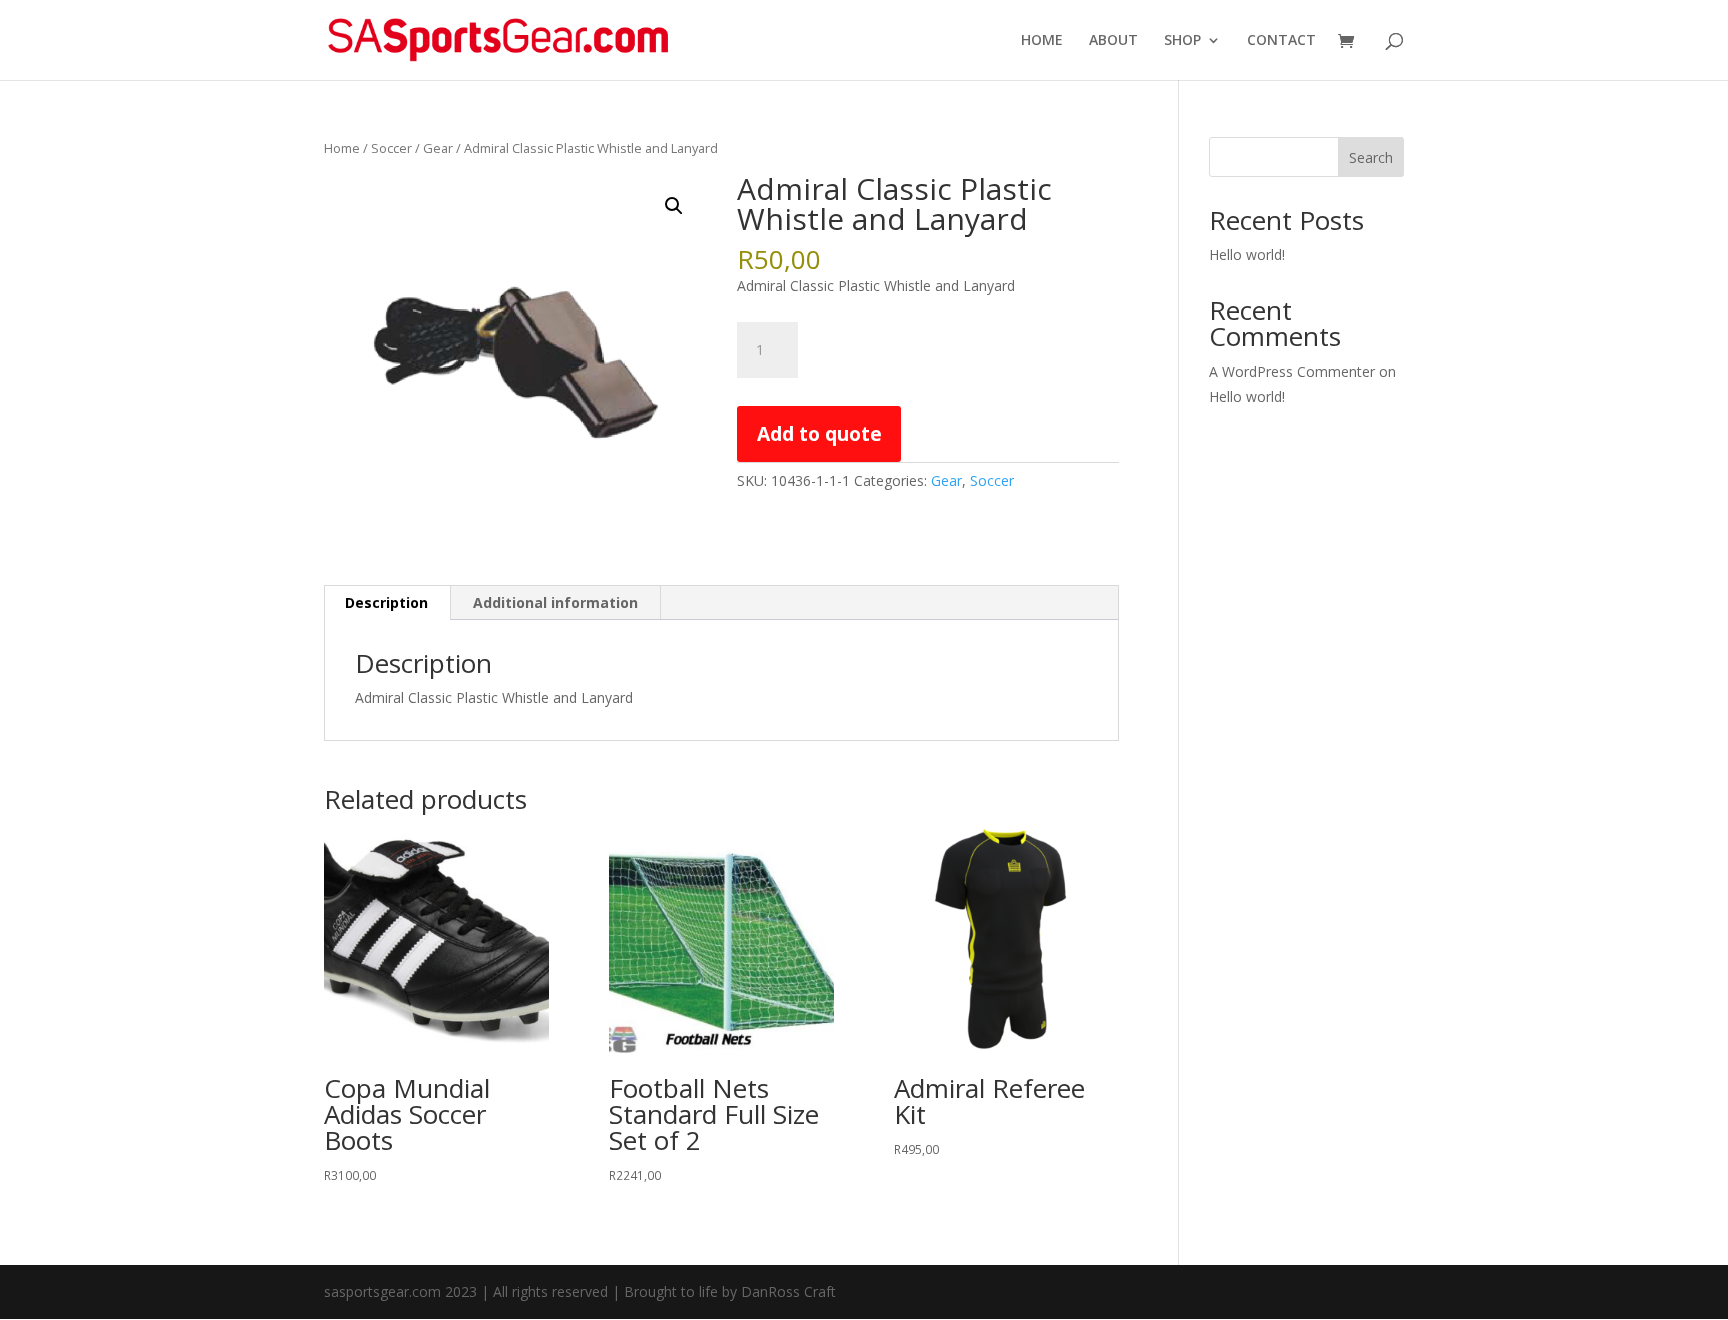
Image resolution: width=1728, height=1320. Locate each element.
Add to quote (819, 433)
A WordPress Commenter (1292, 371)
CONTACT (1281, 41)
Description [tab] (386, 602)
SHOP (1182, 41)
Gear (438, 148)
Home (342, 148)
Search (1371, 157)
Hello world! (1247, 254)
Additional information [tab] (555, 602)
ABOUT (1113, 41)
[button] (674, 206)
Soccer (391, 148)
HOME (1042, 41)
